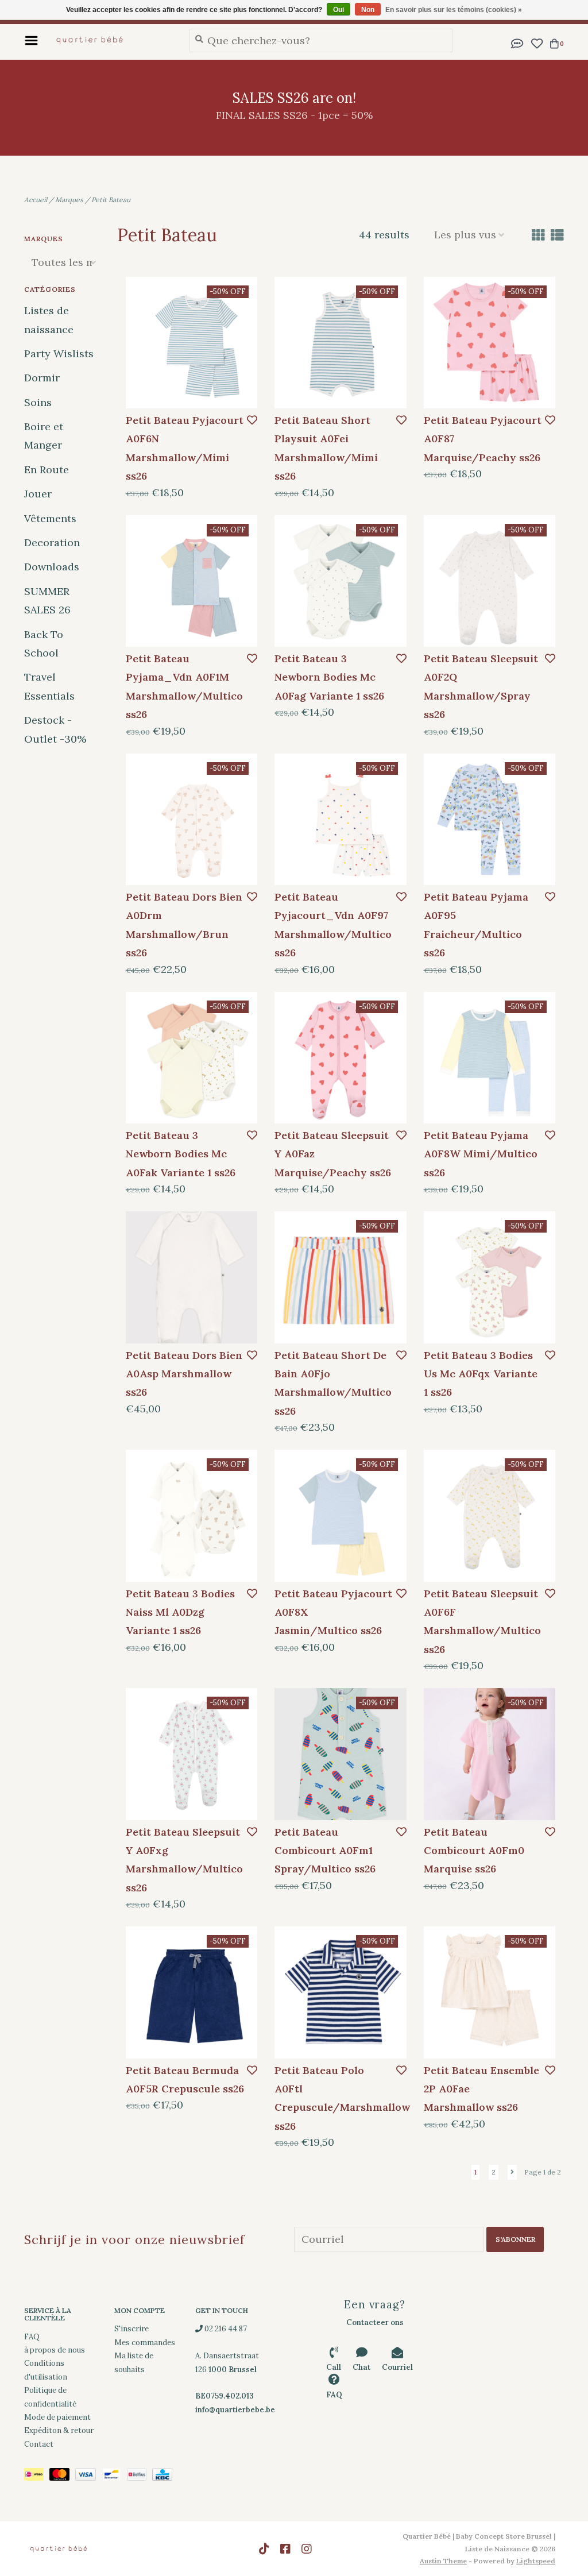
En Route (47, 470)
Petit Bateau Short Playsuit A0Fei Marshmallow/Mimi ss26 (326, 448)
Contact (39, 2444)
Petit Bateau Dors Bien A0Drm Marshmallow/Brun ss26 (184, 925)
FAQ (32, 2337)
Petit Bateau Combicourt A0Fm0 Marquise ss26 (474, 1851)
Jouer (38, 494)
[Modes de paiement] (37, 2476)
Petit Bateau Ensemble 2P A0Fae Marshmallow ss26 (481, 2089)
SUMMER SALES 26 (47, 600)
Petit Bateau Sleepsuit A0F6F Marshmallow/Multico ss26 (482, 1621)
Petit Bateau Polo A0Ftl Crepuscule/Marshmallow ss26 (334, 2098)
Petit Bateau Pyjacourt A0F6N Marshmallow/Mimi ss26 (185, 448)
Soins (38, 402)
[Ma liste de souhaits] (537, 42)
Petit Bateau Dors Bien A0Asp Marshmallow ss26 (184, 1374)
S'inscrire (131, 2329)
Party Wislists (59, 354)
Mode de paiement (57, 2417)
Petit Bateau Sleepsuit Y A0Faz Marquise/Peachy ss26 (333, 1154)
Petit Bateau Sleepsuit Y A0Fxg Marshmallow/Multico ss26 (184, 1860)
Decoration (52, 542)
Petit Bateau (111, 200)
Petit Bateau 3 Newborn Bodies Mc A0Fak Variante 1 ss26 (181, 1154)
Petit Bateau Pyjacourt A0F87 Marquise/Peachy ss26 (483, 439)
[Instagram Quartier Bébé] (307, 2549)
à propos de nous (55, 2350)
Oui (339, 10)
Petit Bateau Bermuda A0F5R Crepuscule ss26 (185, 2079)
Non (368, 10)
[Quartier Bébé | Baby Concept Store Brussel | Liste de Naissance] (111, 40)
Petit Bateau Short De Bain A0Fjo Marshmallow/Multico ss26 (333, 1383)
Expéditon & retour (59, 2430)
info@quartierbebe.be (235, 2410)
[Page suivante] (512, 2172)
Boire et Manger (44, 436)
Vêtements (50, 518)
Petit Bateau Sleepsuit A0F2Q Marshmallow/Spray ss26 (481, 686)
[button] (517, 42)
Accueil (36, 200)
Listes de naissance (49, 320)
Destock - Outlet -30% (55, 729)
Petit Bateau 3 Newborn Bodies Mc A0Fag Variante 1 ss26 (329, 677)
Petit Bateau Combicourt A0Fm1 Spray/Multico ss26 (325, 1851)
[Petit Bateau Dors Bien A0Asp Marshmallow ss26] (192, 1277)
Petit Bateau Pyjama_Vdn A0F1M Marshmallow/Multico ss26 (184, 686)
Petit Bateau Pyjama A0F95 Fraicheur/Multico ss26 (476, 925)
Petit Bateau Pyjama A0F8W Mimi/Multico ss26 (481, 1154)
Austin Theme (443, 2561)
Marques (69, 200)
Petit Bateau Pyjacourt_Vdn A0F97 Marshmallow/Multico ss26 (333, 925)
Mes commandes (145, 2343)
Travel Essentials (49, 686)
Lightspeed (536, 2561)
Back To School (44, 644)
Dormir (42, 378)
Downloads (52, 567)
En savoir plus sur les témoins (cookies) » (454, 10)
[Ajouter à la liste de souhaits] (252, 420)
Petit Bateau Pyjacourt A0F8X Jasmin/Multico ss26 (333, 1612)
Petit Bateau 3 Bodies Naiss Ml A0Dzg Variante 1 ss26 (180, 1612)
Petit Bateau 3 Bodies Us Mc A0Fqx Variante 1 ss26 (481, 1374)
